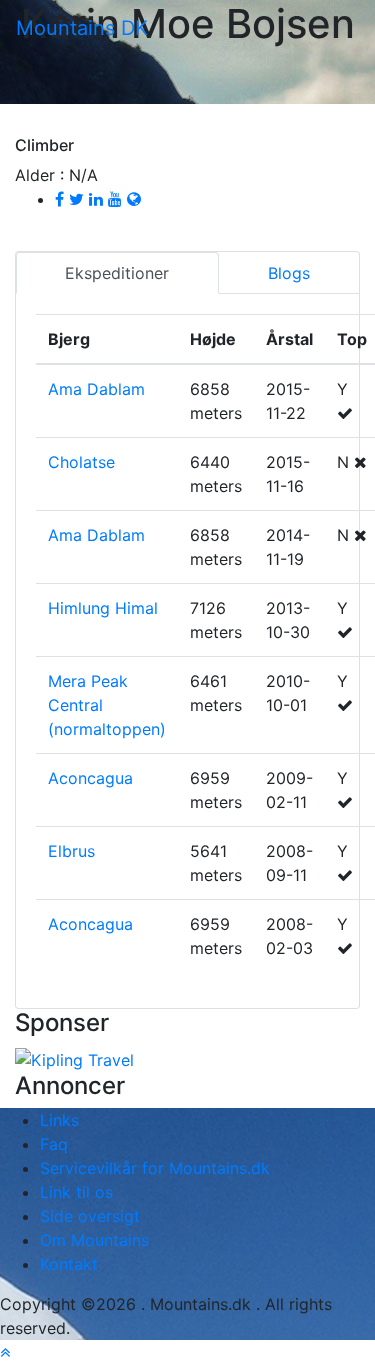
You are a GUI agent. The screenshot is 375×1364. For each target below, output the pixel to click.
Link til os (76, 1192)
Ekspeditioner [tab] (117, 273)
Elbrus (71, 851)
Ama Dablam (96, 389)
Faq (54, 1144)
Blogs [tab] (289, 273)
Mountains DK (82, 28)
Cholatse (81, 462)
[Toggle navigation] (182, 35)
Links (59, 1120)
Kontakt (69, 1264)
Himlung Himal (103, 608)
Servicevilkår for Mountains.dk (155, 1168)
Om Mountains (94, 1240)
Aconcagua (90, 778)
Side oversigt (90, 1216)
